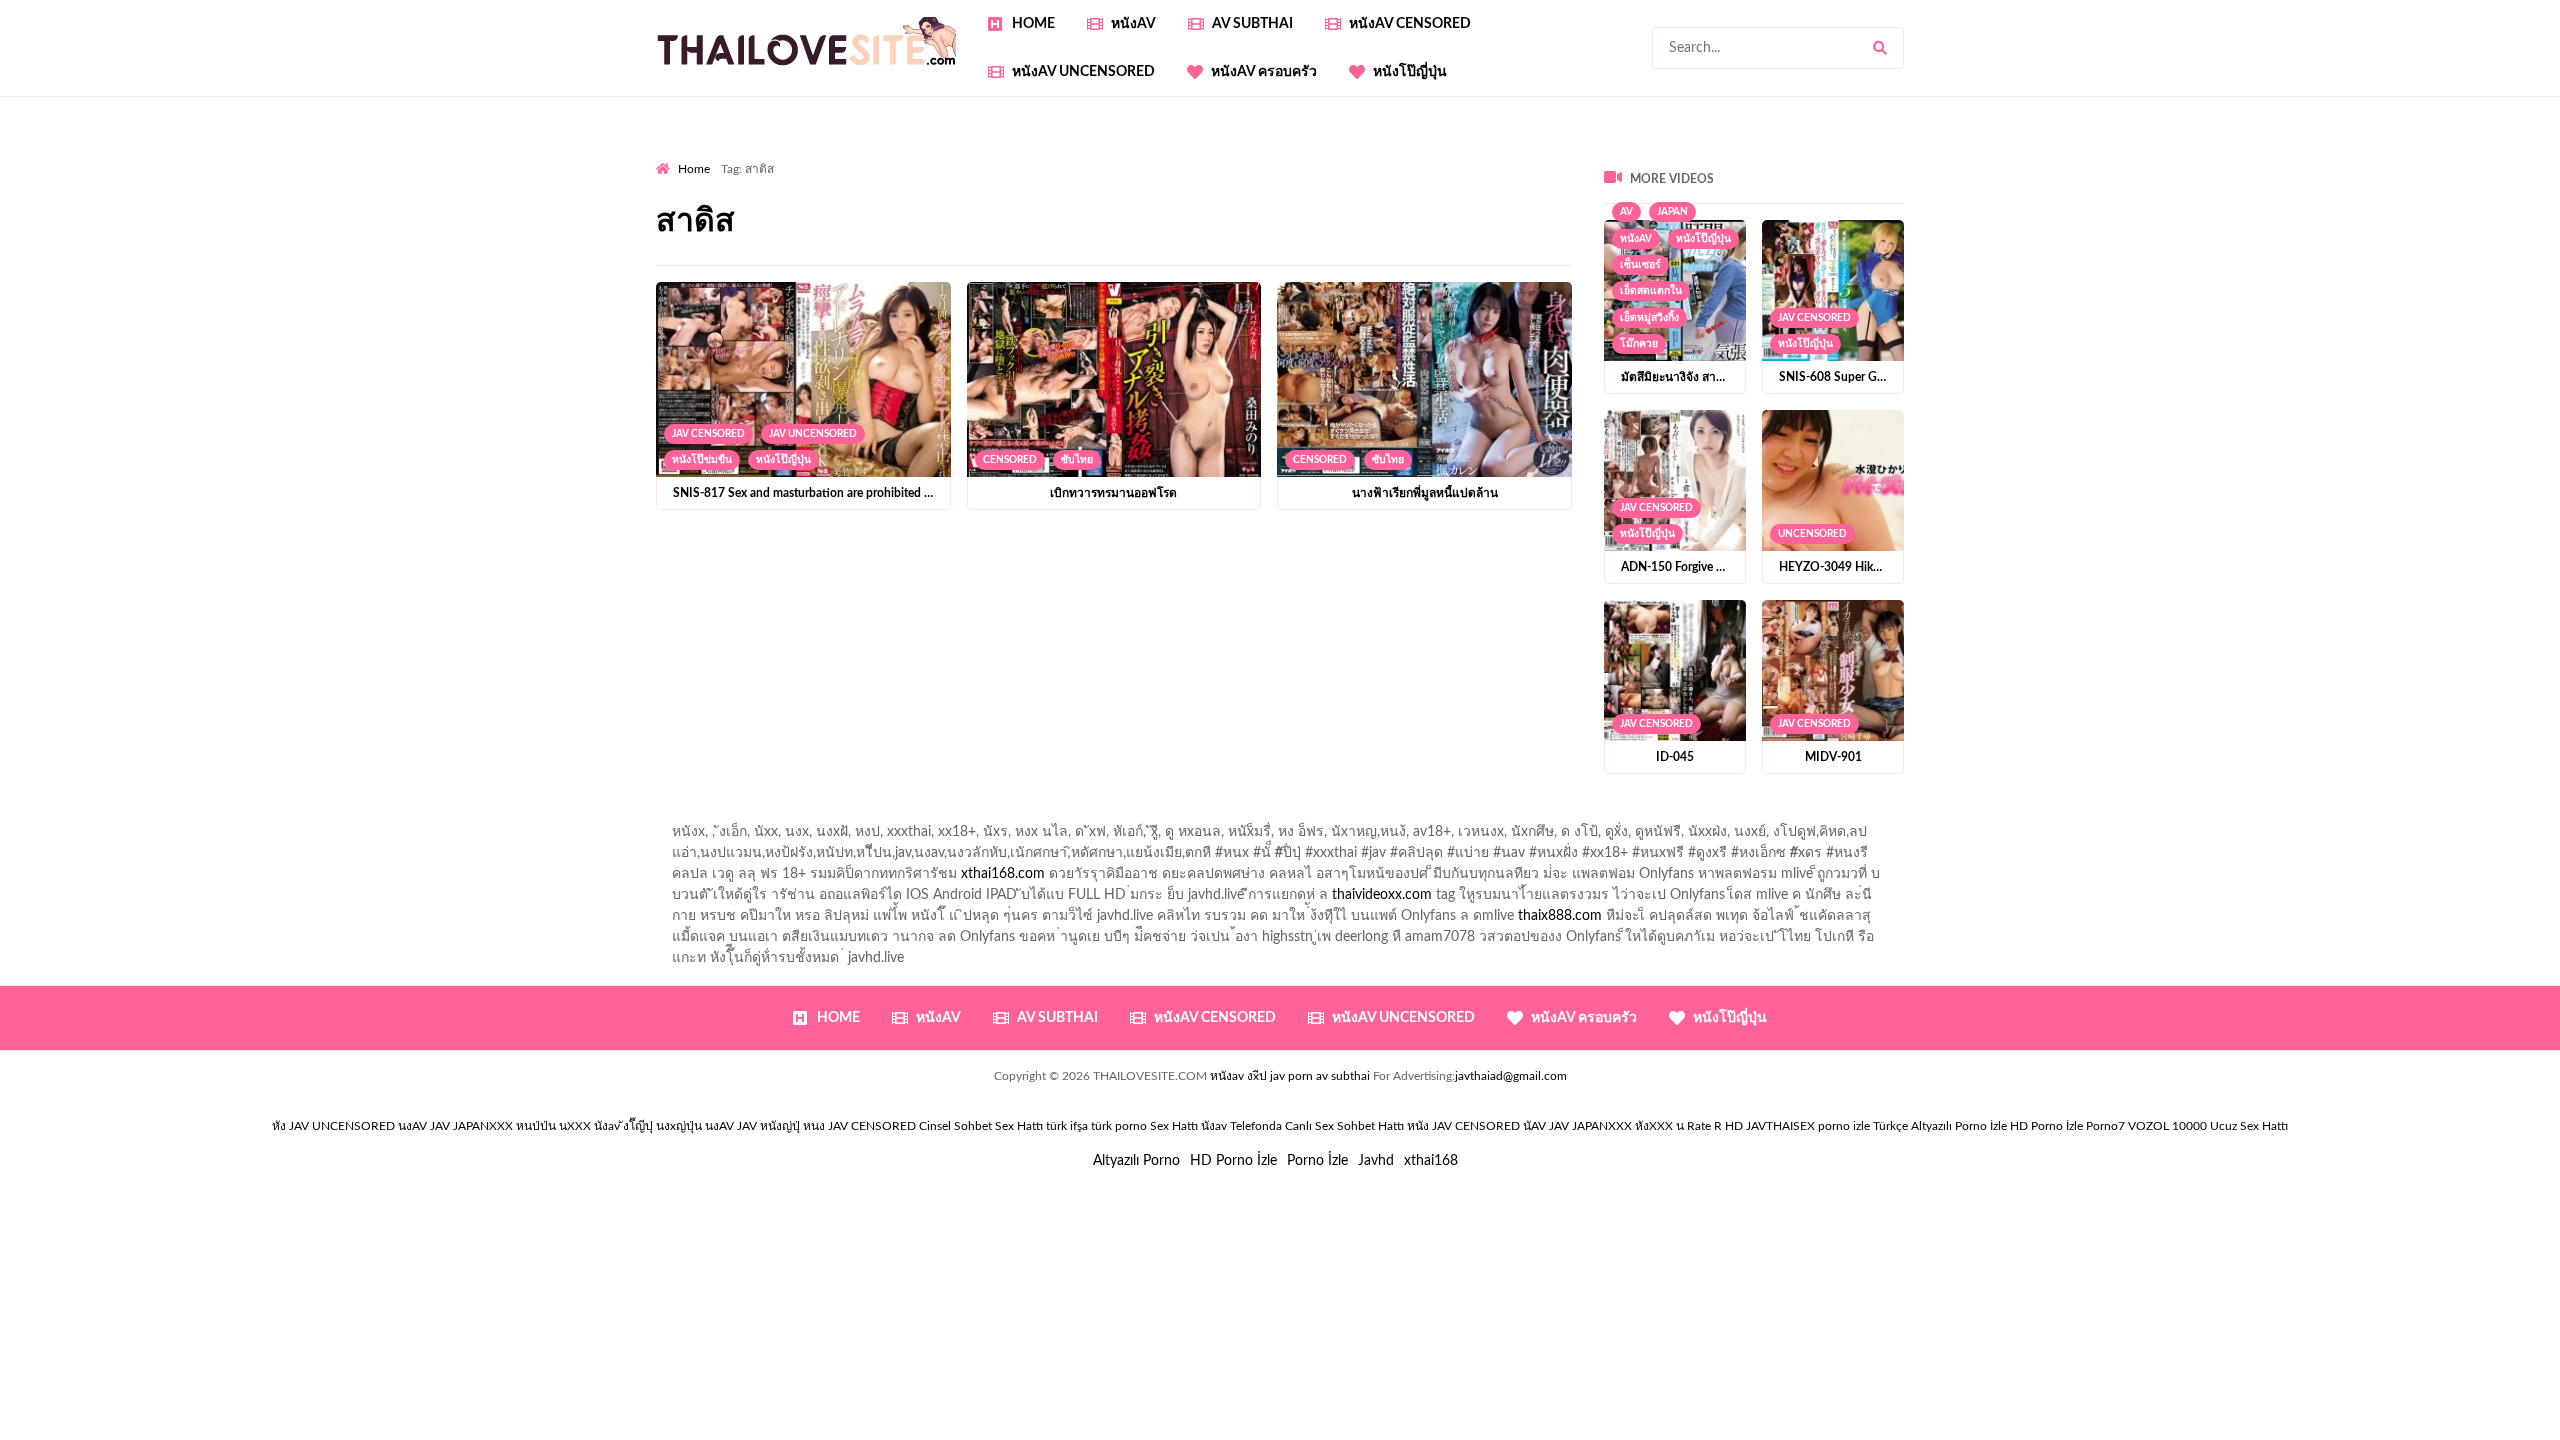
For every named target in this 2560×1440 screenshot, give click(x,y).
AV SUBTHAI (1252, 24)
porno (674, 155)
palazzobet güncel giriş (1475, 155)
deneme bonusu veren (1989, 176)
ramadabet (1173, 197)
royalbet (2099, 176)
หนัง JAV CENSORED (1463, 1126)
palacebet (1129, 176)
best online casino (1216, 218)
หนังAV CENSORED (1410, 24)
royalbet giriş (1726, 176)
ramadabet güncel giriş (1629, 155)
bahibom (683, 176)
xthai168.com (1003, 874)
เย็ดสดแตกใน (1651, 291)
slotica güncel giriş (1188, 155)
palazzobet (1872, 176)
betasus (1760, 218)
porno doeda (800, 155)
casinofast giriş (2220, 218)
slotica (2453, 176)
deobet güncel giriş (1382, 176)
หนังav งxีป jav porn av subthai (1290, 1076)
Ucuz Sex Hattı (2249, 1126)
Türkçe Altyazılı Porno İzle (1940, 1126)
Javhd (1376, 1161)
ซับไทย (1077, 460)
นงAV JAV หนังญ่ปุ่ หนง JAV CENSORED (810, 1126)
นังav (1214, 1126)
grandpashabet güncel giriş (2050, 155)
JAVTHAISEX (1780, 1126)
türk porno (1119, 1126)
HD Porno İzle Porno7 (2067, 1126)
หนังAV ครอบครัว (1264, 72)
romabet (2307, 218)
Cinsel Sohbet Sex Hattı (981, 1126)
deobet (1802, 176)
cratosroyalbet (2037, 218)
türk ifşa (1067, 1126)
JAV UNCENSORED (813, 434)
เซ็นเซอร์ (1640, 265)
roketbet (2375, 218)
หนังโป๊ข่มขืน (702, 460)
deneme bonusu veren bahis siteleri (879, 218)
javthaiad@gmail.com (1511, 1076)
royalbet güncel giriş (905, 155)
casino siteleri (1839, 197)
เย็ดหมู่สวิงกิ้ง (1649, 318)
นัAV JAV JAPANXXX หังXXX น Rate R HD (1633, 1126)
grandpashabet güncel (723, 239)
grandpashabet (1907, 155)
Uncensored (1812, 534)
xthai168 (1431, 1161)
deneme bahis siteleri (1718, 197)
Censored (1010, 460)
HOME (1033, 24)
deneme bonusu (2296, 197)
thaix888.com (1560, 916)
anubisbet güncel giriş (1780, 155)
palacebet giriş (1627, 176)
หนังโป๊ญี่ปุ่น (1410, 72)
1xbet (1612, 218)
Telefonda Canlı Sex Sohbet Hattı (1317, 1126)
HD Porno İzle (1233, 1161)
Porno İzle (1317, 1161)
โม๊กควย (1639, 344)
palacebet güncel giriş (1325, 155)
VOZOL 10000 (2167, 1126)
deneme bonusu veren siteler (1310, 197)
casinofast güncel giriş (1049, 155)
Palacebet (2391, 155)
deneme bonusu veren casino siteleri (1526, 197)
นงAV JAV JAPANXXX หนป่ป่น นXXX (494, 1126)
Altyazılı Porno (1136, 1161)
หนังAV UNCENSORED (1083, 72)
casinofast (2468, 155)
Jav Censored (708, 434)
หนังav (1133, 24)
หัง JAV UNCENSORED (333, 1126)
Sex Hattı (1174, 1126)
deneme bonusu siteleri (1967, 197)
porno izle (727, 155)
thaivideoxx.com (1382, 895)
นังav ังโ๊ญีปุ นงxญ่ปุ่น (648, 1126)
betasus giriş (1683, 218)
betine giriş (759, 176)
